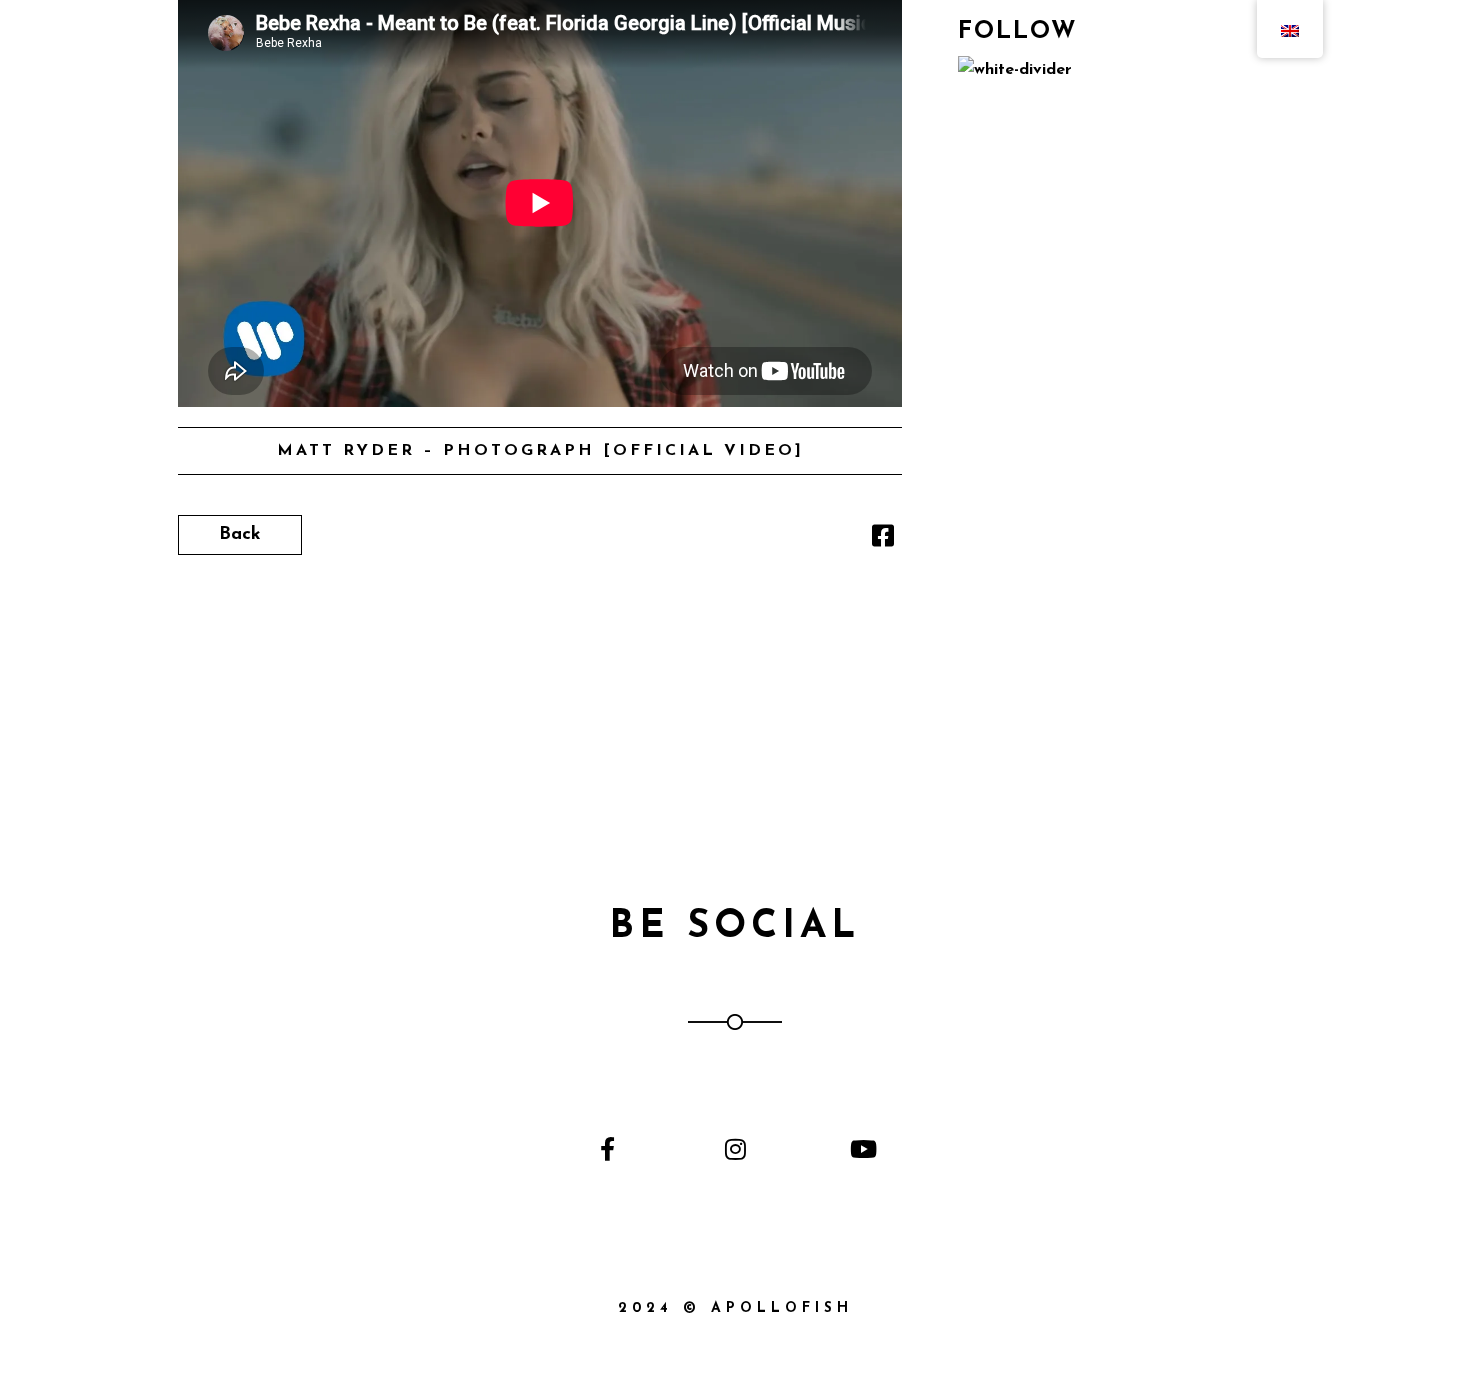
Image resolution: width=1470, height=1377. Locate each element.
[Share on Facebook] (883, 541)
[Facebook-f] (607, 1148)
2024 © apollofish (735, 1308)
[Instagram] (734, 1148)
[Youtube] (862, 1148)
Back (240, 535)
